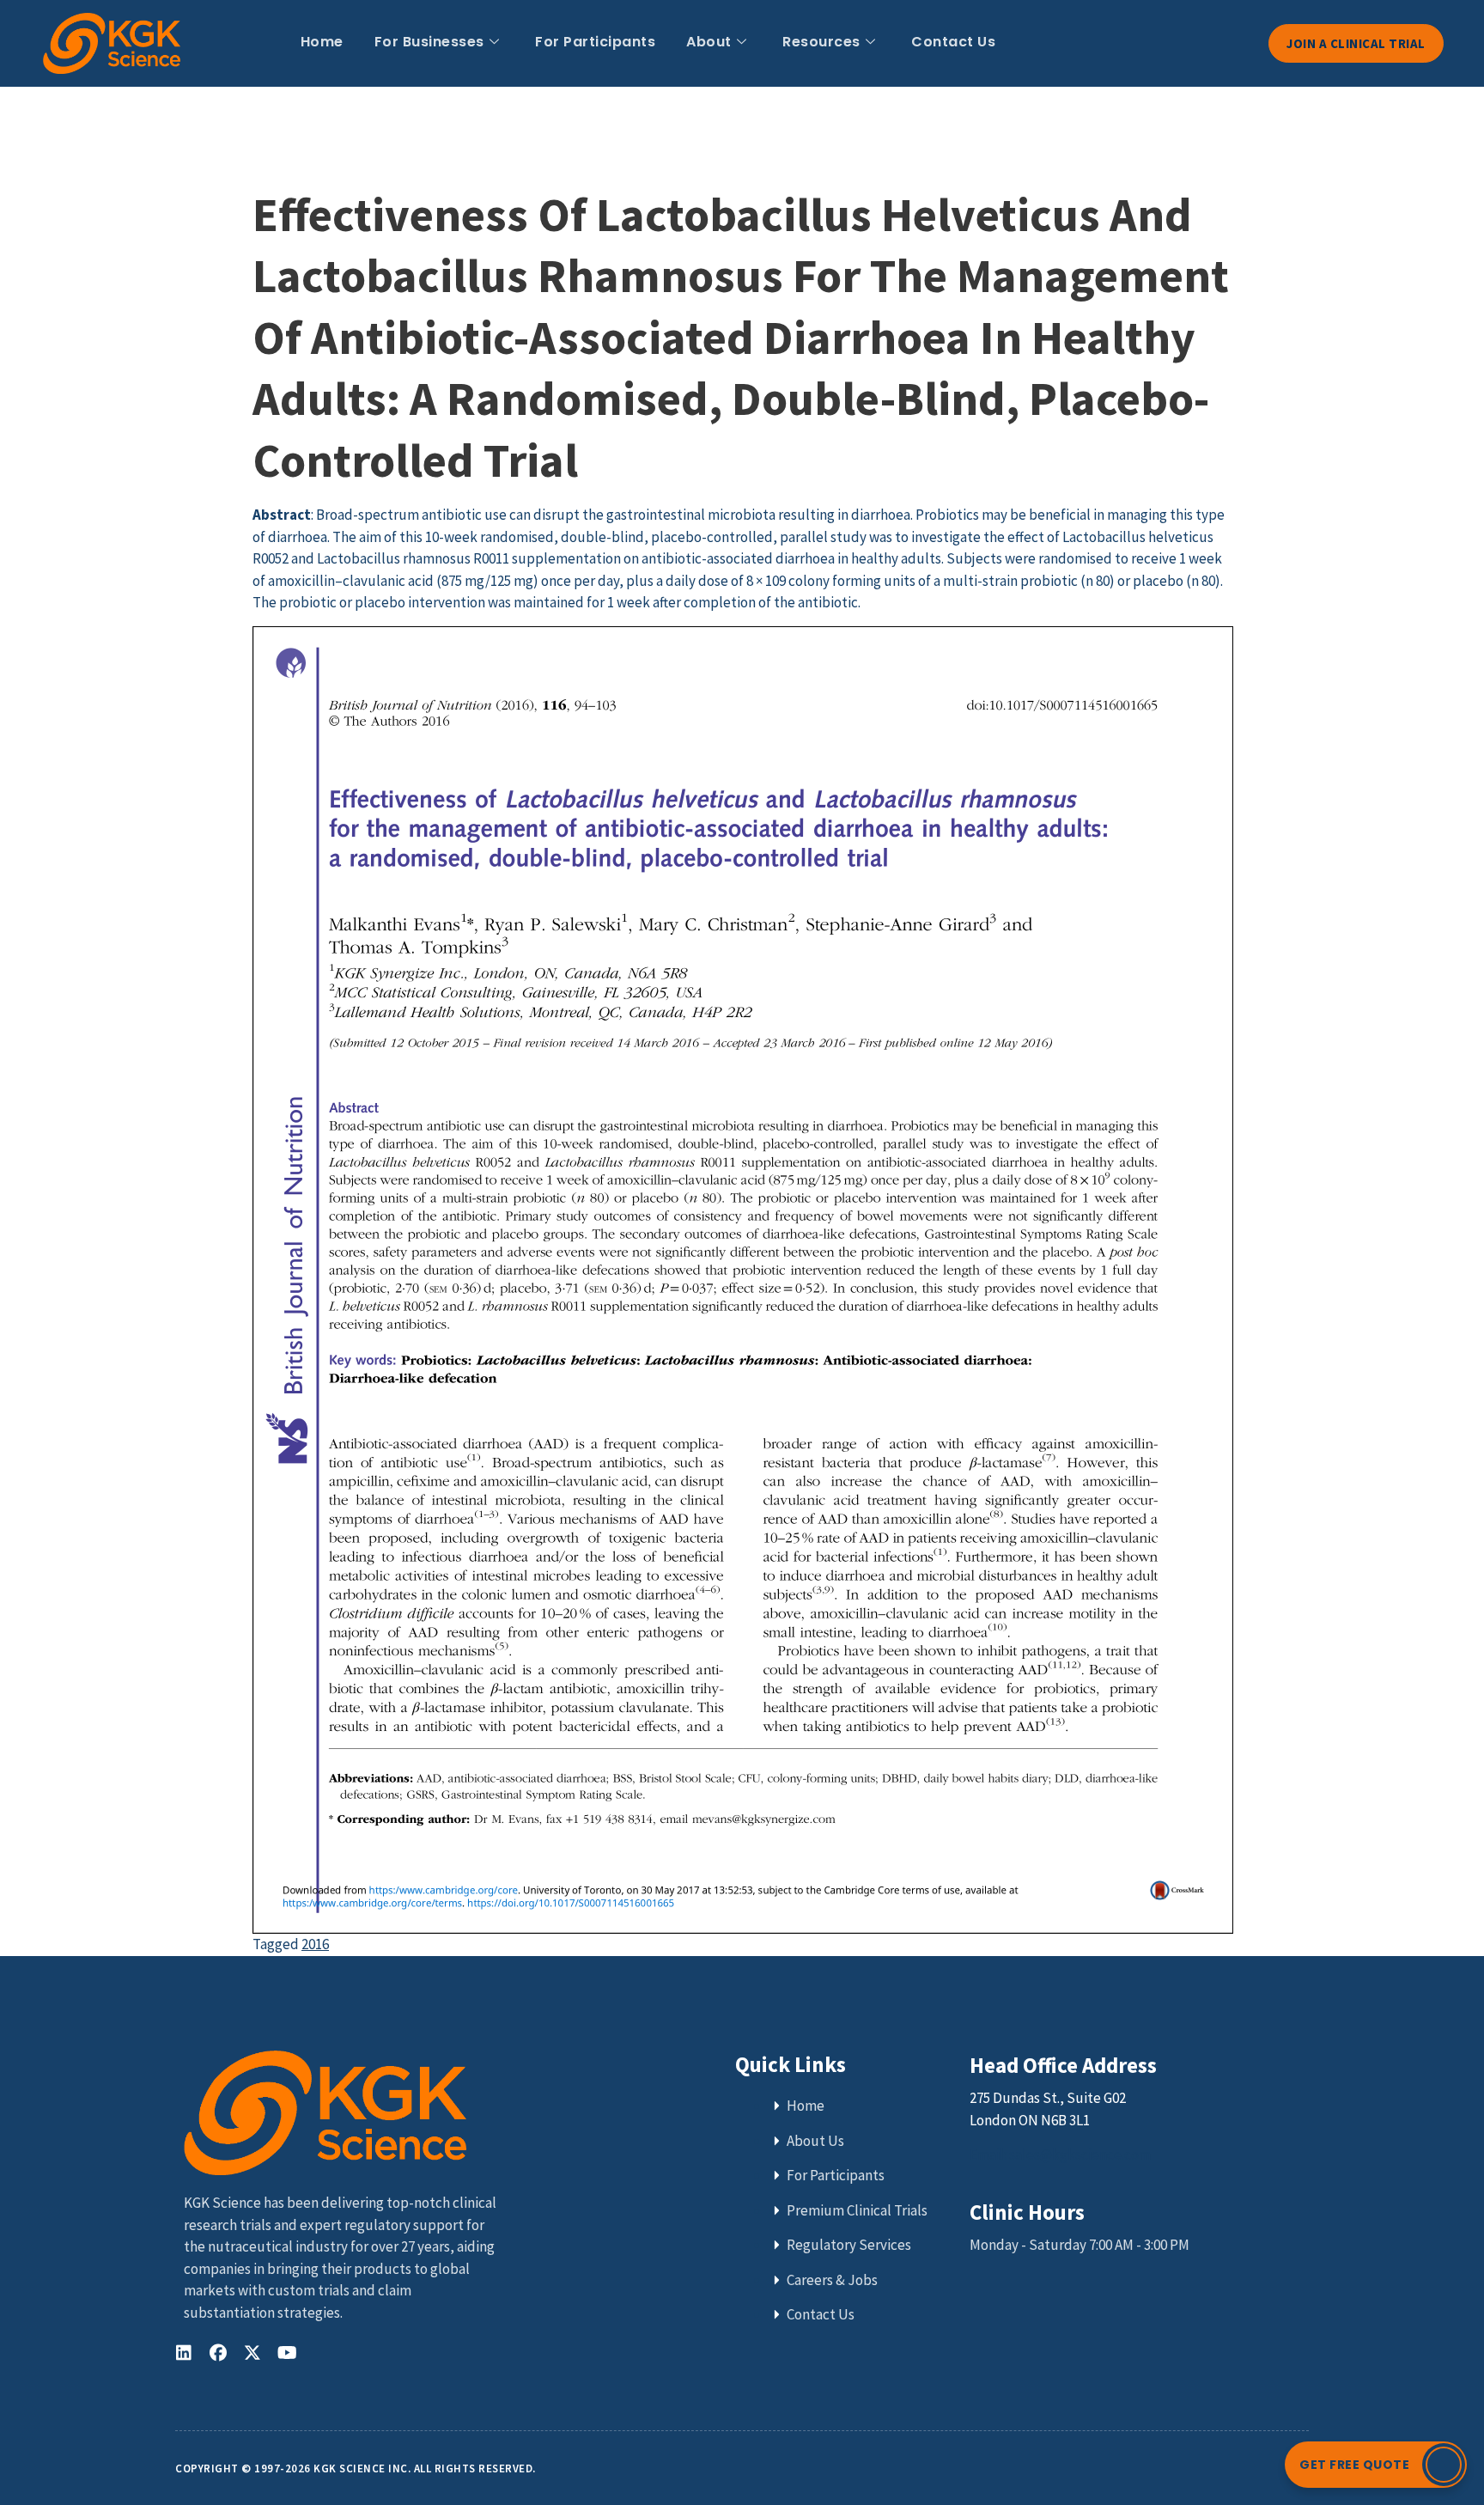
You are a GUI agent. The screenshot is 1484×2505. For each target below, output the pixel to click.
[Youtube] (287, 2353)
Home (322, 42)
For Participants (595, 42)
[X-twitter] (252, 2353)
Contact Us (953, 42)
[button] (1376, 2465)
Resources (821, 42)
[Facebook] (218, 2353)
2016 (315, 1944)
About (709, 42)
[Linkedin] (184, 2353)
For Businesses (429, 42)
